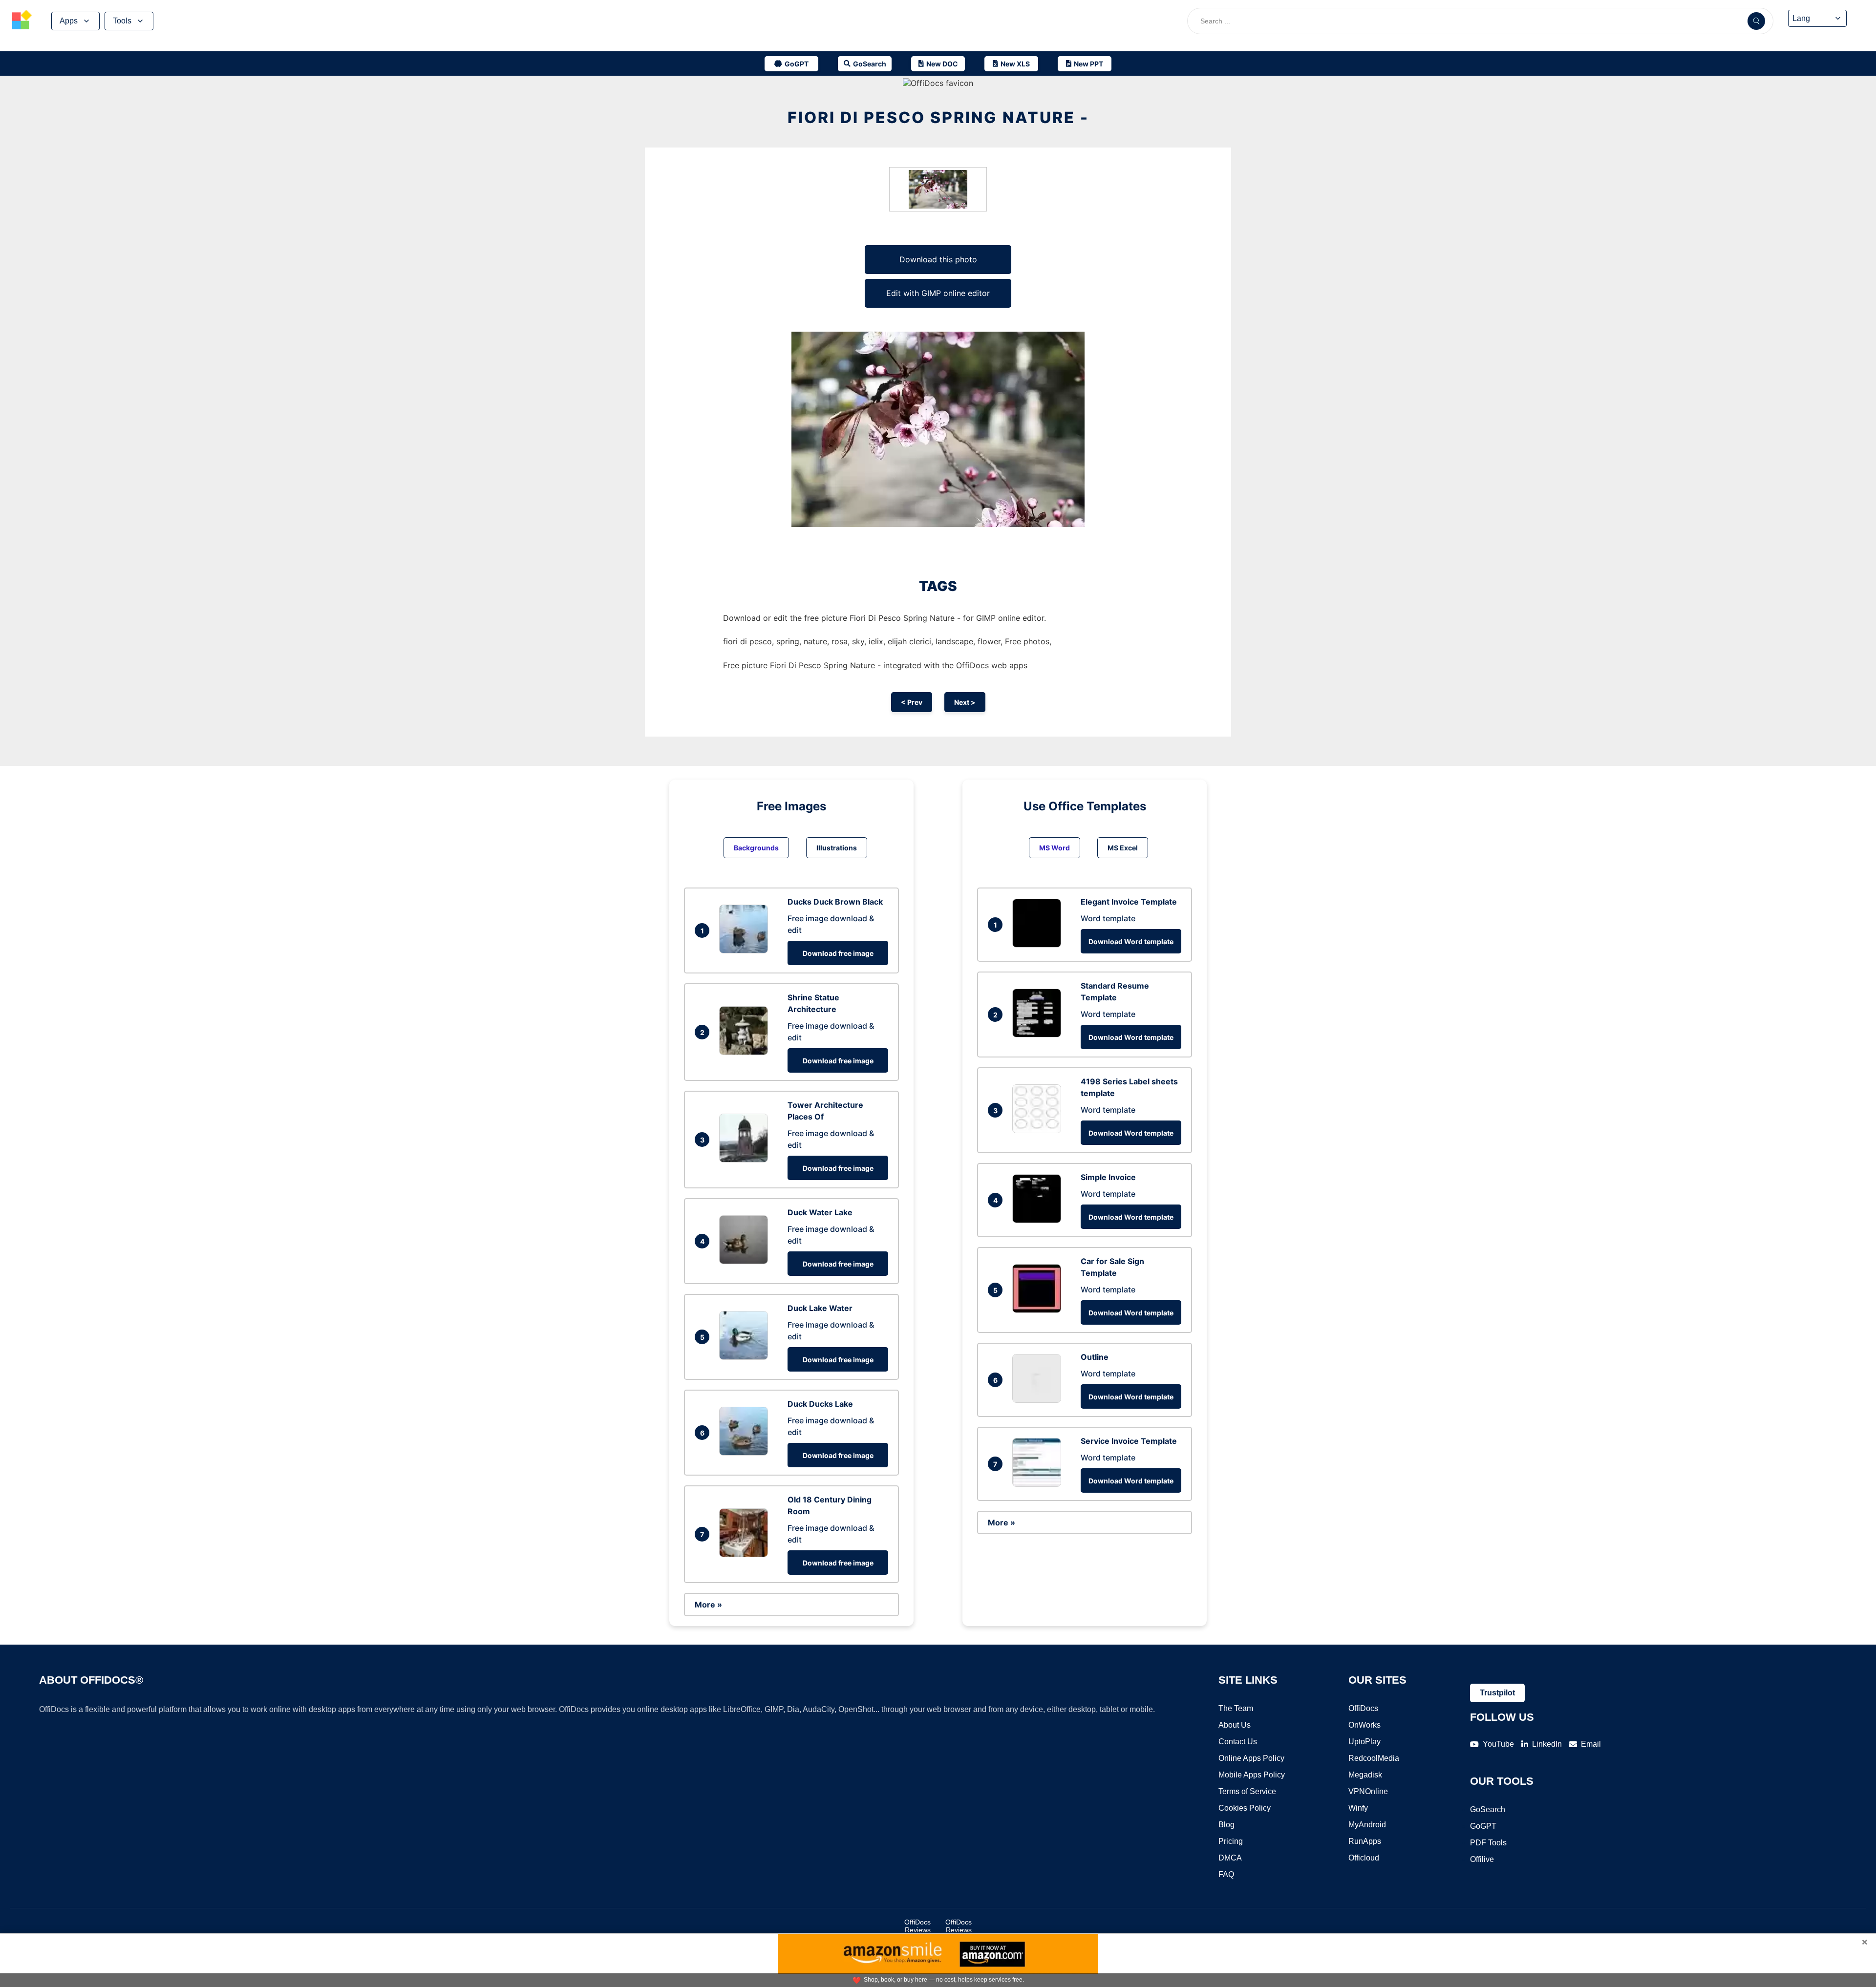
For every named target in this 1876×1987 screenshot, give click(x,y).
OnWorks (1364, 1725)
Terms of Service (1247, 1791)
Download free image (838, 953)
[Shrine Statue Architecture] (746, 1052)
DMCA (1230, 1858)
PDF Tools (1488, 1843)
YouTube (1498, 1744)
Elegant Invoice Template (1129, 902)
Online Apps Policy (1251, 1758)
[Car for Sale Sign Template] (1039, 1310)
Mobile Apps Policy (1252, 1775)
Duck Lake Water (820, 1308)
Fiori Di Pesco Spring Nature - (938, 117)
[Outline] (1039, 1400)
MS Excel (1123, 848)
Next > (965, 702)
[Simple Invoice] (1039, 1220)
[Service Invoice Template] (1039, 1484)
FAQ (1226, 1874)
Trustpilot (1497, 1693)
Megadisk (1365, 1775)
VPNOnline (1368, 1791)
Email (1591, 1744)
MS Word (1055, 848)
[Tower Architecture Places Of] (746, 1160)
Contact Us (1238, 1742)
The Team (1236, 1708)
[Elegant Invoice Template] (1039, 945)
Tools (122, 21)
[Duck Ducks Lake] (746, 1453)
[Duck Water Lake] (746, 1261)
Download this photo (938, 259)
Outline (1095, 1357)
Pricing (1231, 1841)
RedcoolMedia (1374, 1758)
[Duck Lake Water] (746, 1357)
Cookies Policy (1245, 1808)
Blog (1226, 1825)
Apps (69, 21)
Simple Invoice (1108, 1177)
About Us (1235, 1725)
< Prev (912, 702)
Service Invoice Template (1129, 1441)
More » (708, 1605)
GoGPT (1483, 1826)
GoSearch (1488, 1809)
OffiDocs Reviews (917, 1926)
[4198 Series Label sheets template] (1039, 1130)
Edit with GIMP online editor (938, 293)
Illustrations (837, 848)
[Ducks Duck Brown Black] (746, 951)
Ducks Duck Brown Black (835, 902)
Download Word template (1131, 941)
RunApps (1365, 1841)
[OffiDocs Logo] (22, 21)
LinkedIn (1547, 1744)
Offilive (1482, 1859)
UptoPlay (1364, 1742)
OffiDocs (1363, 1708)
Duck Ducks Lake (820, 1404)
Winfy (1358, 1808)
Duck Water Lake (820, 1212)
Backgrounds (756, 848)
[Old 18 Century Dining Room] (746, 1554)
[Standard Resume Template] (1039, 1035)
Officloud (1364, 1858)
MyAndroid (1367, 1825)
